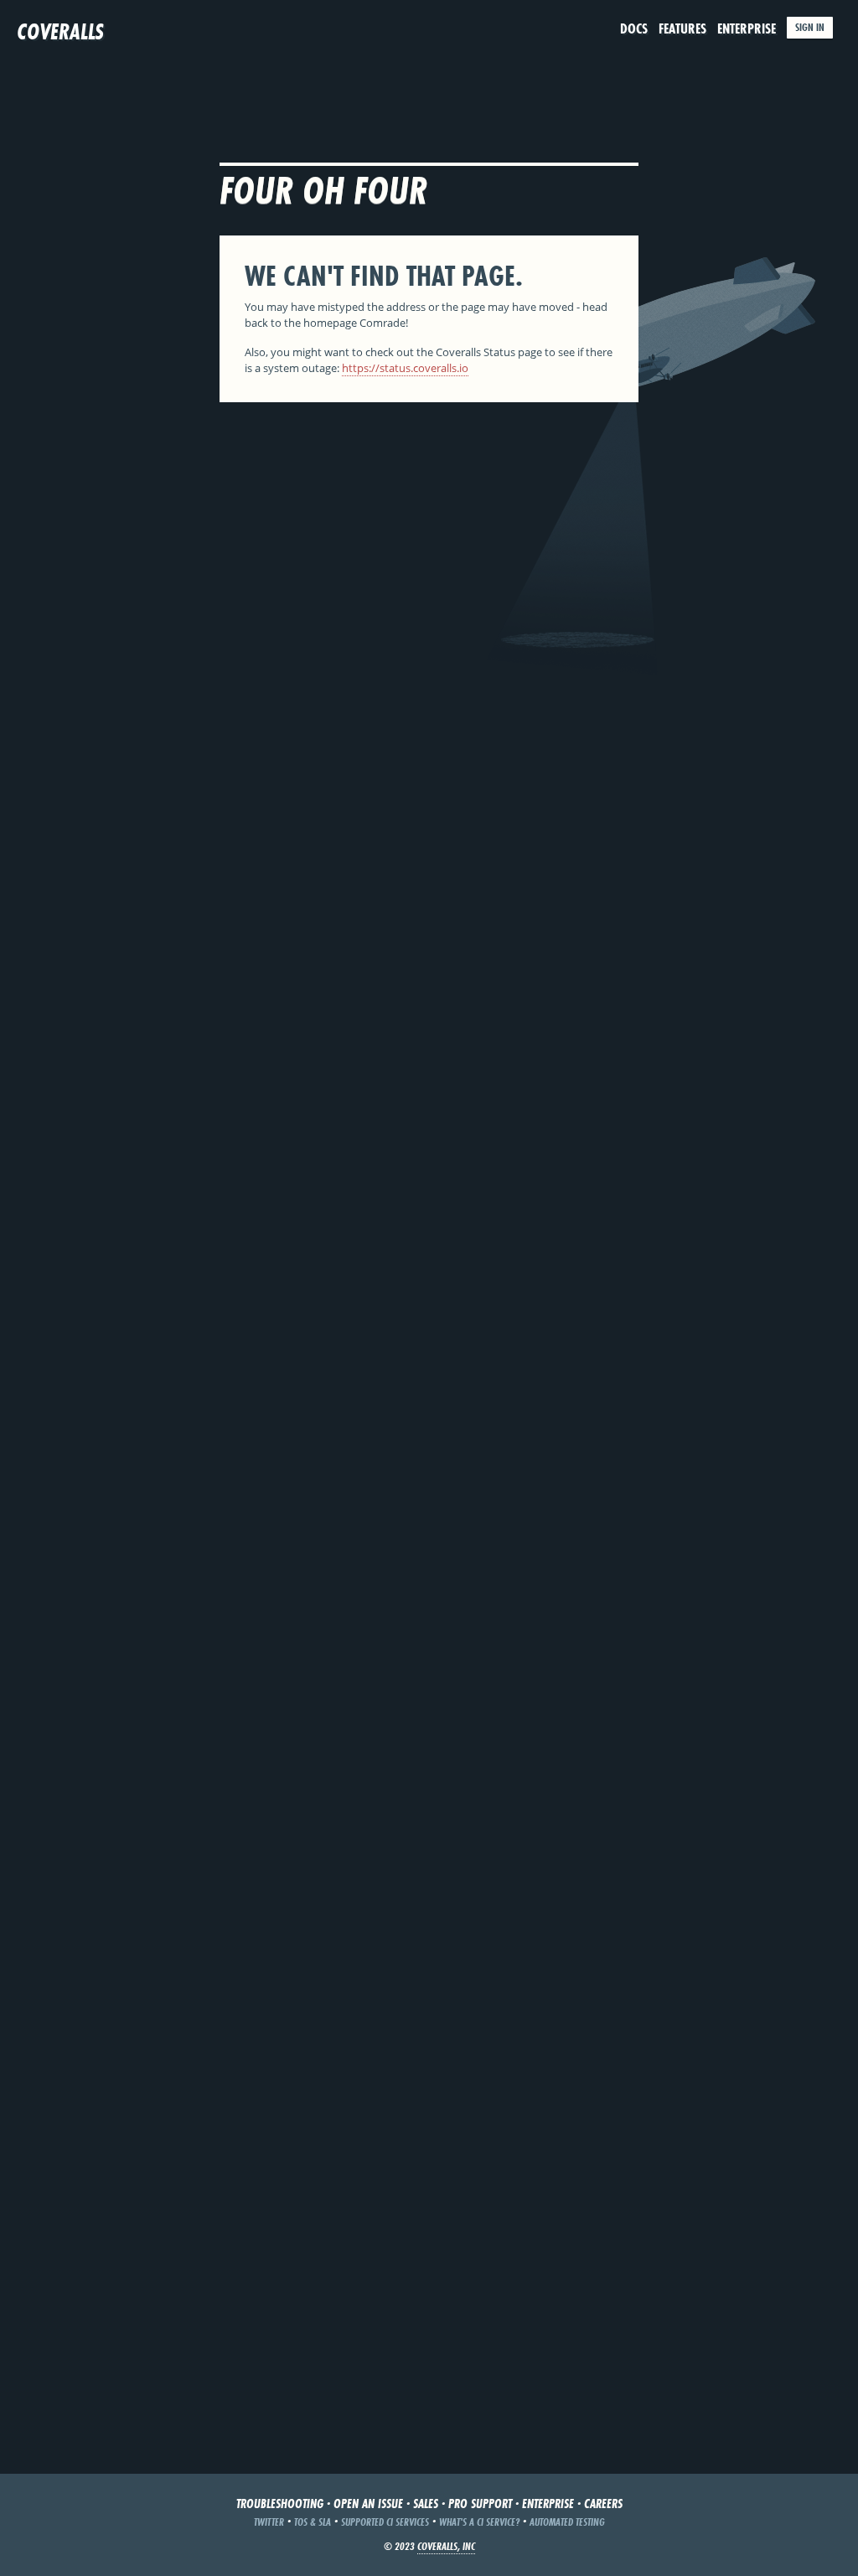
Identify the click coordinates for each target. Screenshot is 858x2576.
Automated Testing (567, 2522)
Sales (426, 2504)
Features (682, 28)
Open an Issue (368, 2504)
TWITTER (269, 2522)
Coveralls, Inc (446, 2546)
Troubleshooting (280, 2504)
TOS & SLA (313, 2522)
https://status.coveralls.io (405, 368)
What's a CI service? (479, 2522)
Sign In (810, 27)
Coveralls (60, 31)
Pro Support (480, 2504)
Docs (634, 28)
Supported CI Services (385, 2522)
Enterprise (747, 28)
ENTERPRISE (548, 2504)
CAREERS (603, 2504)
